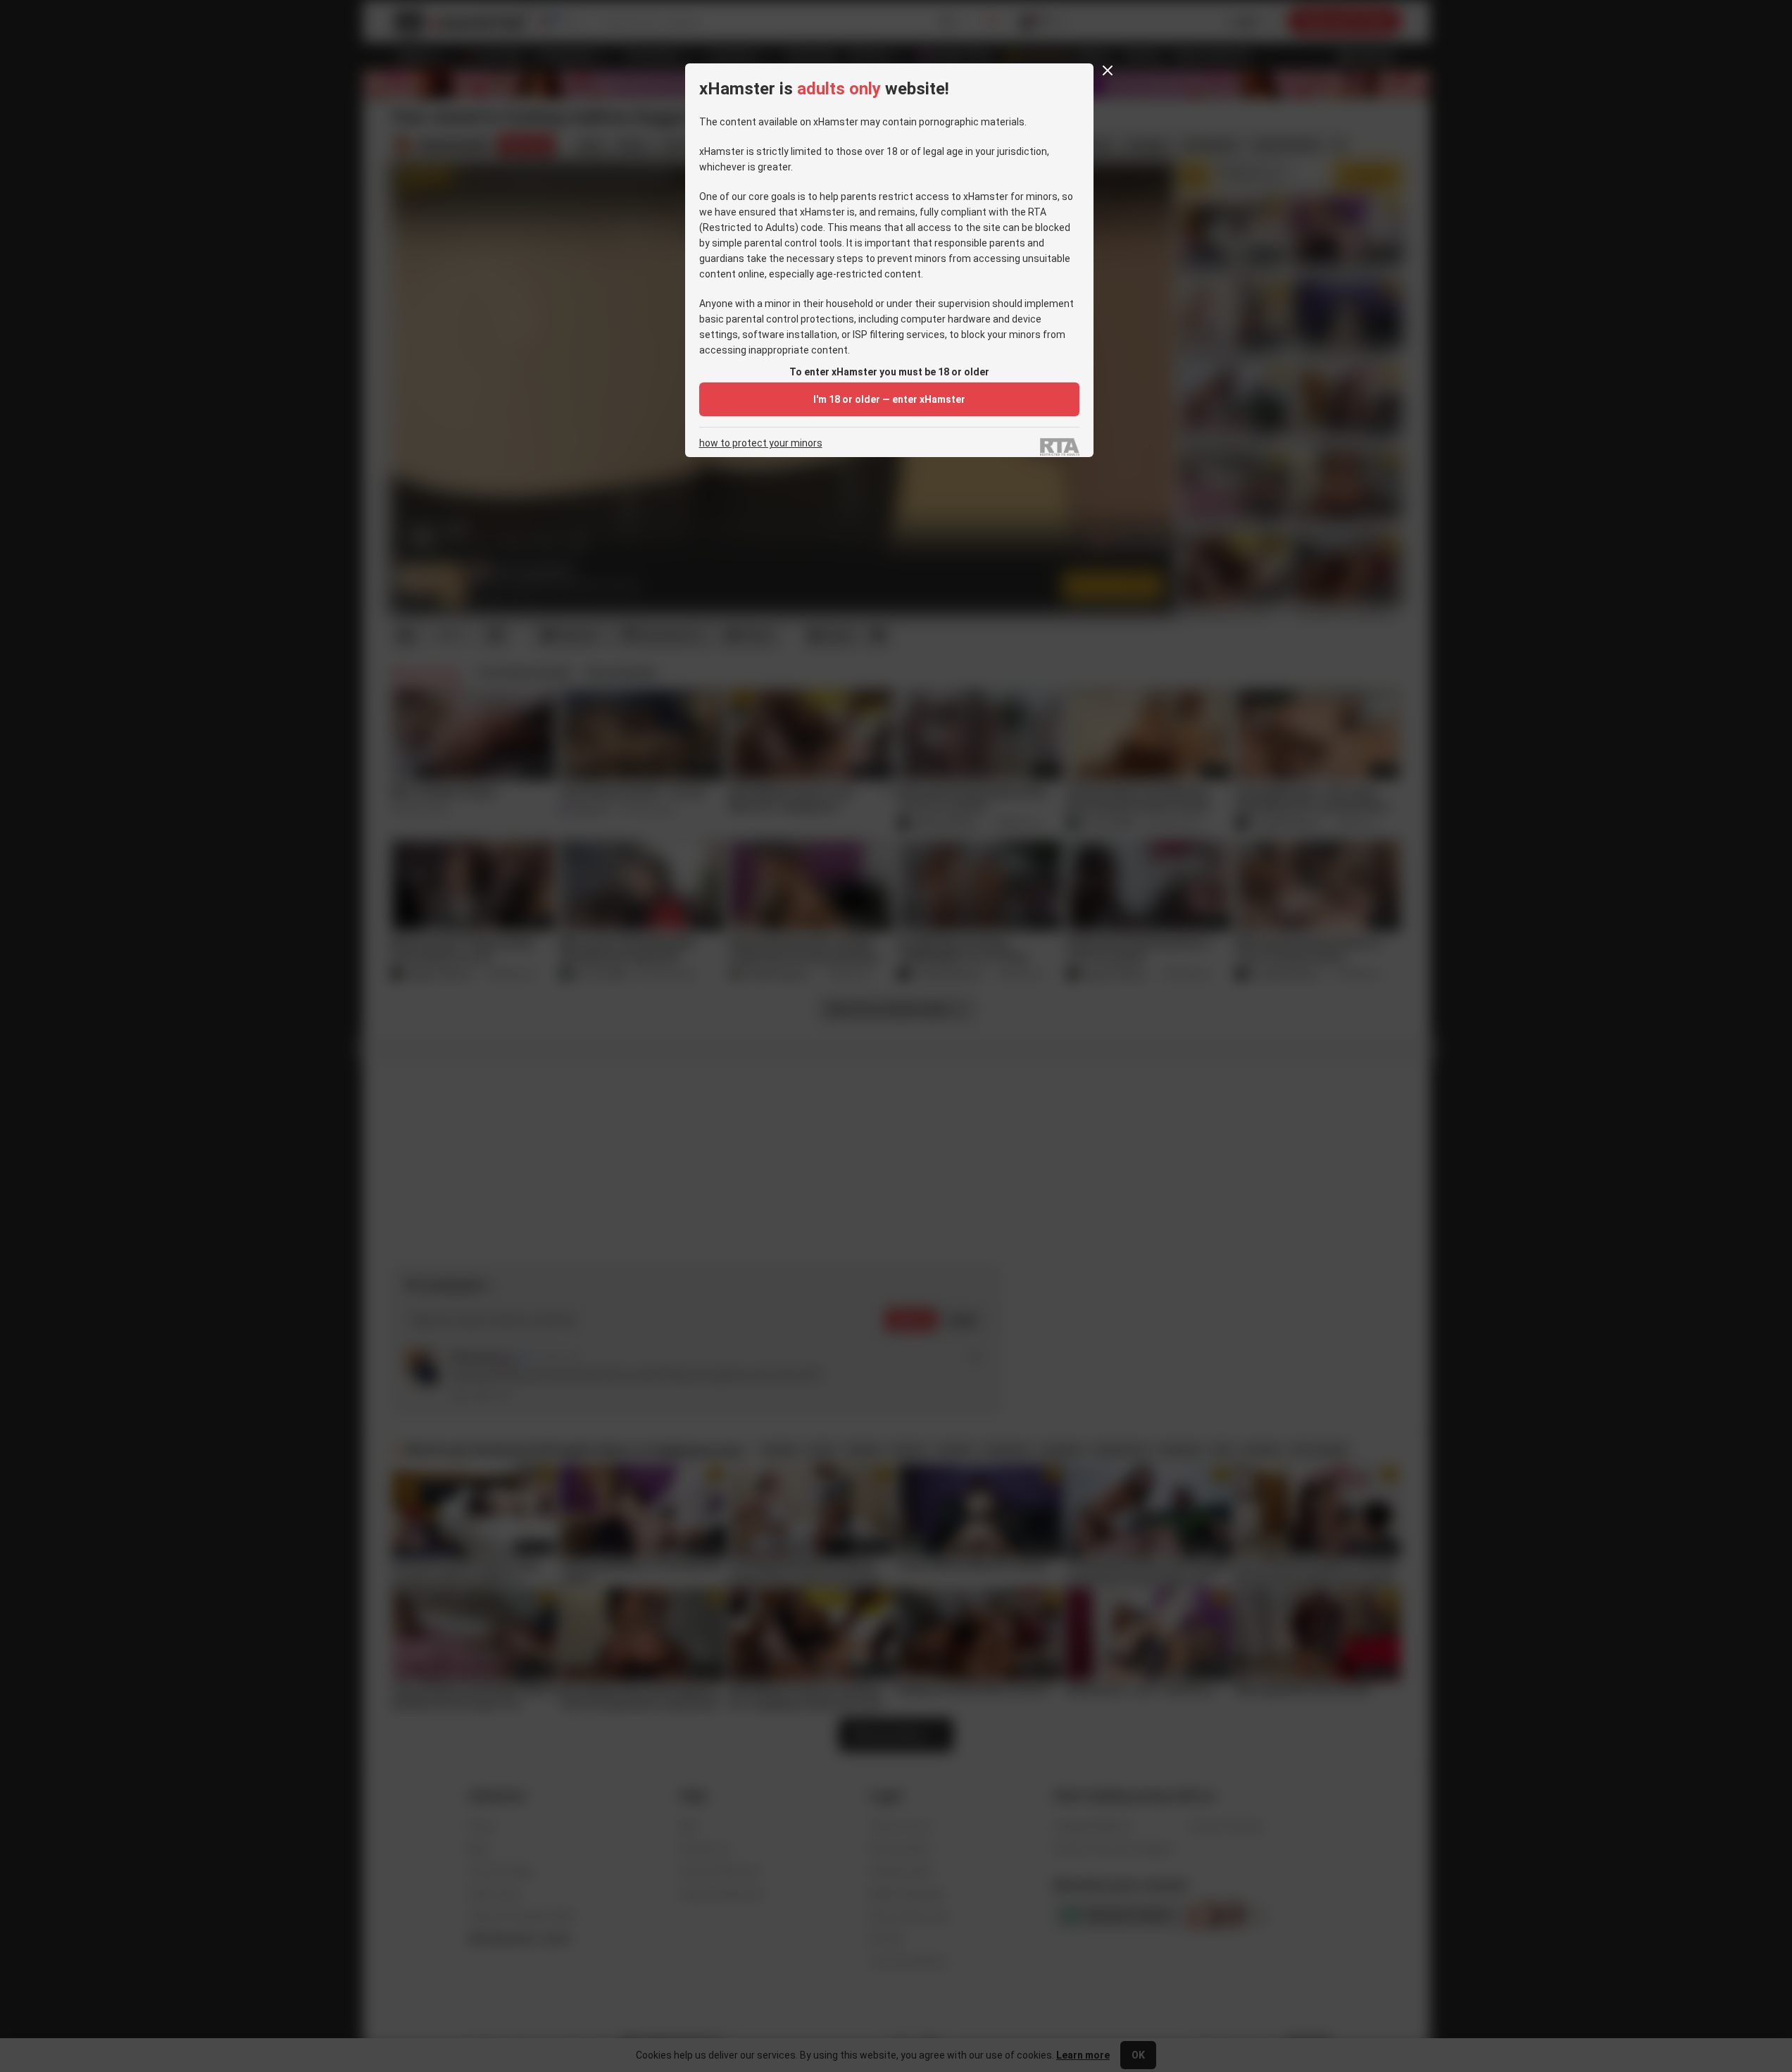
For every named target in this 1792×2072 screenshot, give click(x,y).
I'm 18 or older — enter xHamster (889, 399)
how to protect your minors (761, 443)
